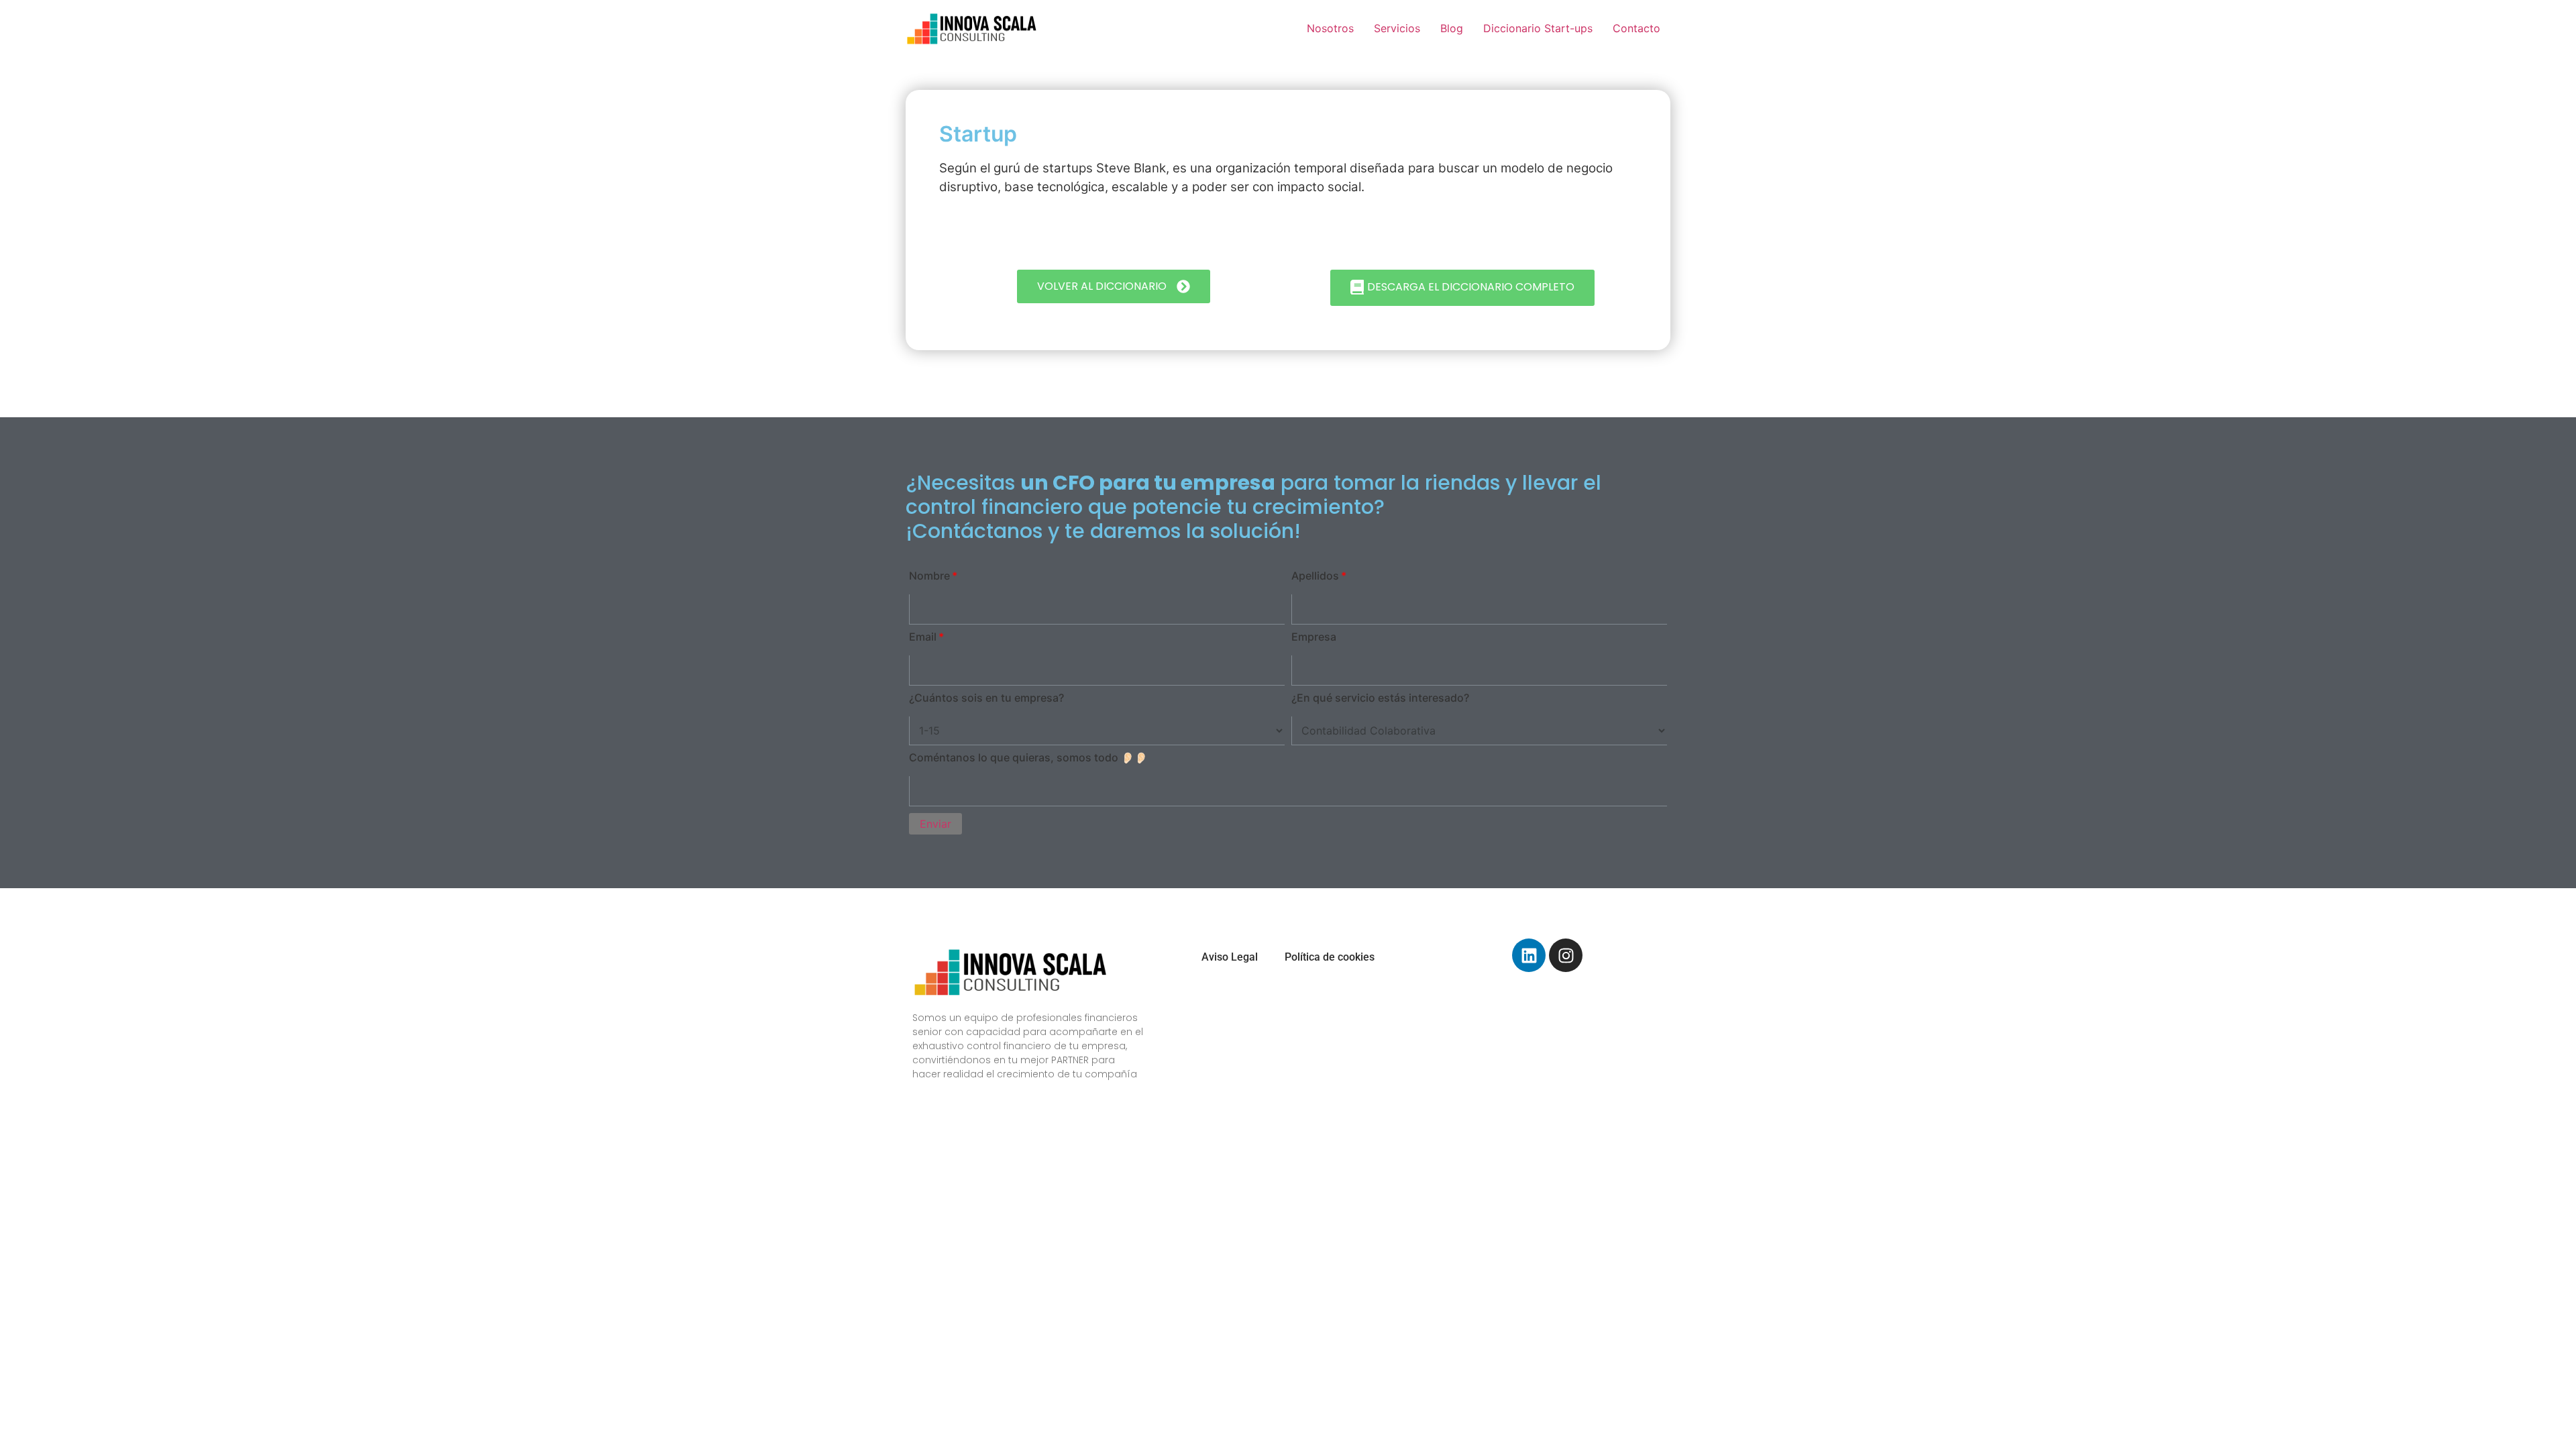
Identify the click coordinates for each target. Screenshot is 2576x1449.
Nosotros (1330, 28)
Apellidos (1315, 576)
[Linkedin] (1529, 955)
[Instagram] (1566, 955)
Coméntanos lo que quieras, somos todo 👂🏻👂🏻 (1028, 757)
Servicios (1397, 28)
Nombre (929, 576)
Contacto (1636, 28)
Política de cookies (1330, 957)
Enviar (935, 824)
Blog (1452, 28)
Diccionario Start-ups (1538, 28)
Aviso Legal (1230, 957)
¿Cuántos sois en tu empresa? (986, 698)
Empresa (1314, 637)
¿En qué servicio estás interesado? (1380, 698)
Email (923, 637)
